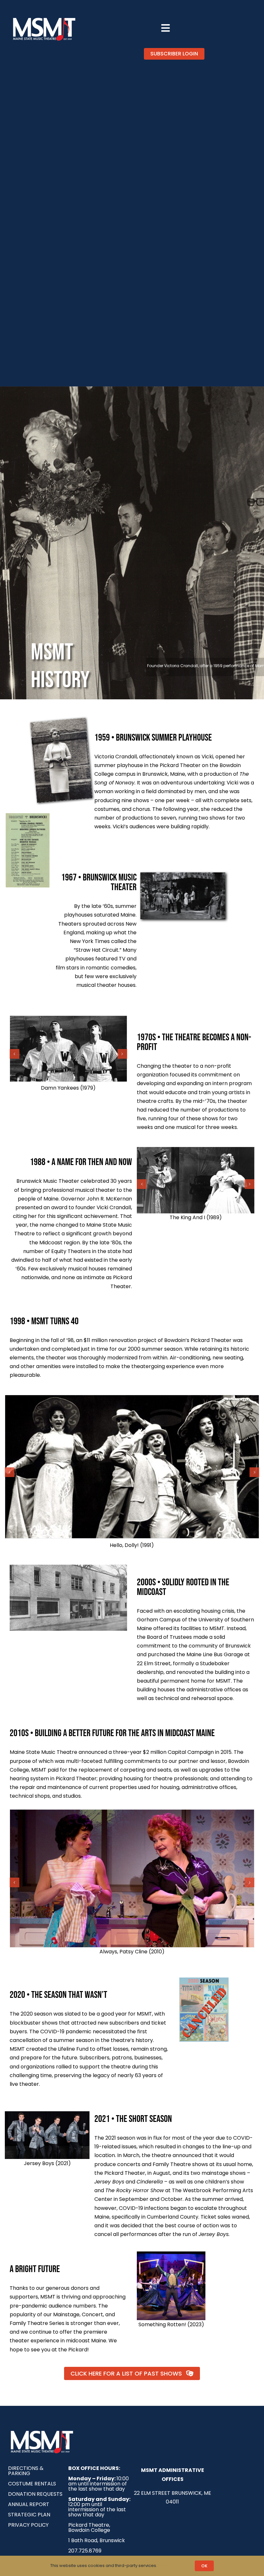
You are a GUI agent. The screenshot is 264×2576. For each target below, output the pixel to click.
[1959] (28, 814)
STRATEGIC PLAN (29, 2515)
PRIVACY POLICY (28, 2525)
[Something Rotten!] (171, 2254)
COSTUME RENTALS (32, 2484)
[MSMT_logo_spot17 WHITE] (44, 19)
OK (204, 2566)
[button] (14, 1054)
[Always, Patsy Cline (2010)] (132, 1878)
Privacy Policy (173, 2566)
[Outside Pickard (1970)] (183, 875)
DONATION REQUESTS (35, 2494)
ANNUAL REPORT (29, 2504)
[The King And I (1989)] (196, 1180)
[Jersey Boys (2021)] (47, 2114)
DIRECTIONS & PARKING (26, 2471)
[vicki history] (58, 723)
